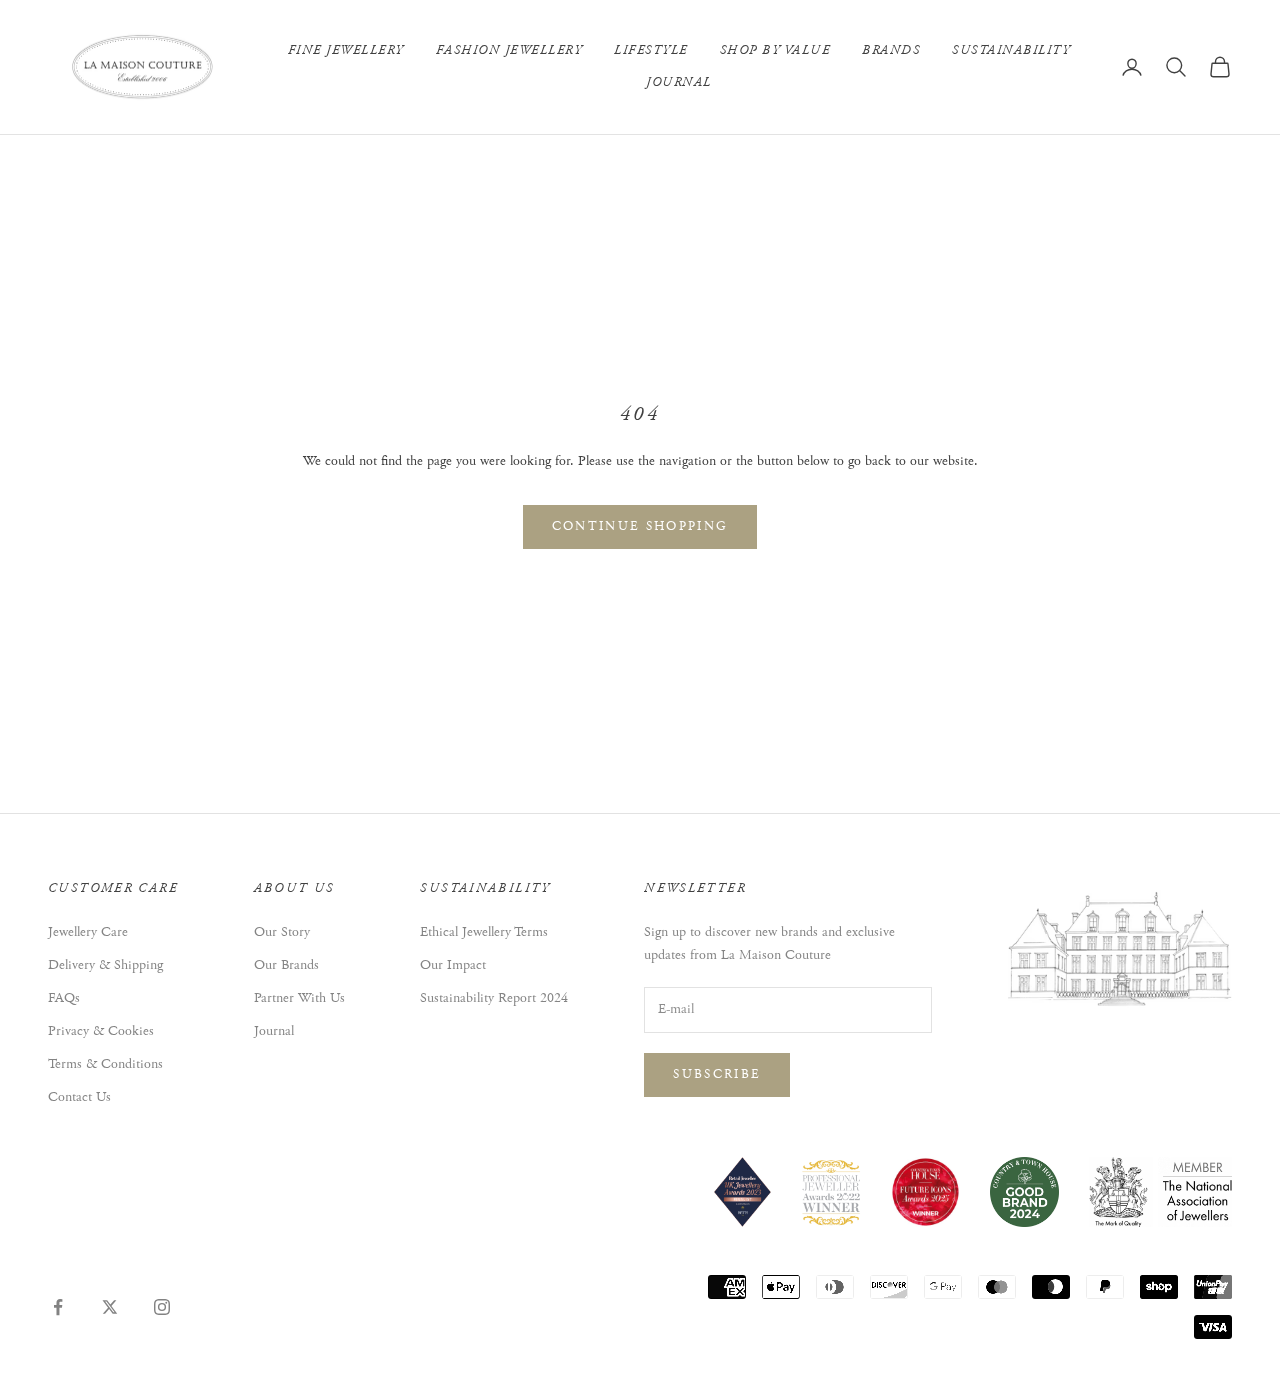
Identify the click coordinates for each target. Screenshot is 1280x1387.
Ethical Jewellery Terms (484, 932)
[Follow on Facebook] (58, 1307)
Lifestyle (651, 50)
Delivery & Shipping (105, 965)
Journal (679, 82)
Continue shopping (640, 526)
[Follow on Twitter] (110, 1307)
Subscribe (717, 1074)
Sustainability (1011, 50)
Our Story (282, 932)
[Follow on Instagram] (162, 1307)
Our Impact (453, 965)
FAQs (64, 998)
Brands (891, 50)
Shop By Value (775, 50)
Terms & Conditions (105, 1064)
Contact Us (79, 1097)
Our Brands (286, 965)
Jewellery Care (88, 932)
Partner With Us (299, 998)
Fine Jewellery (346, 50)
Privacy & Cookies (101, 1031)
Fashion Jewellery (509, 50)
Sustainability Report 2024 (494, 998)
